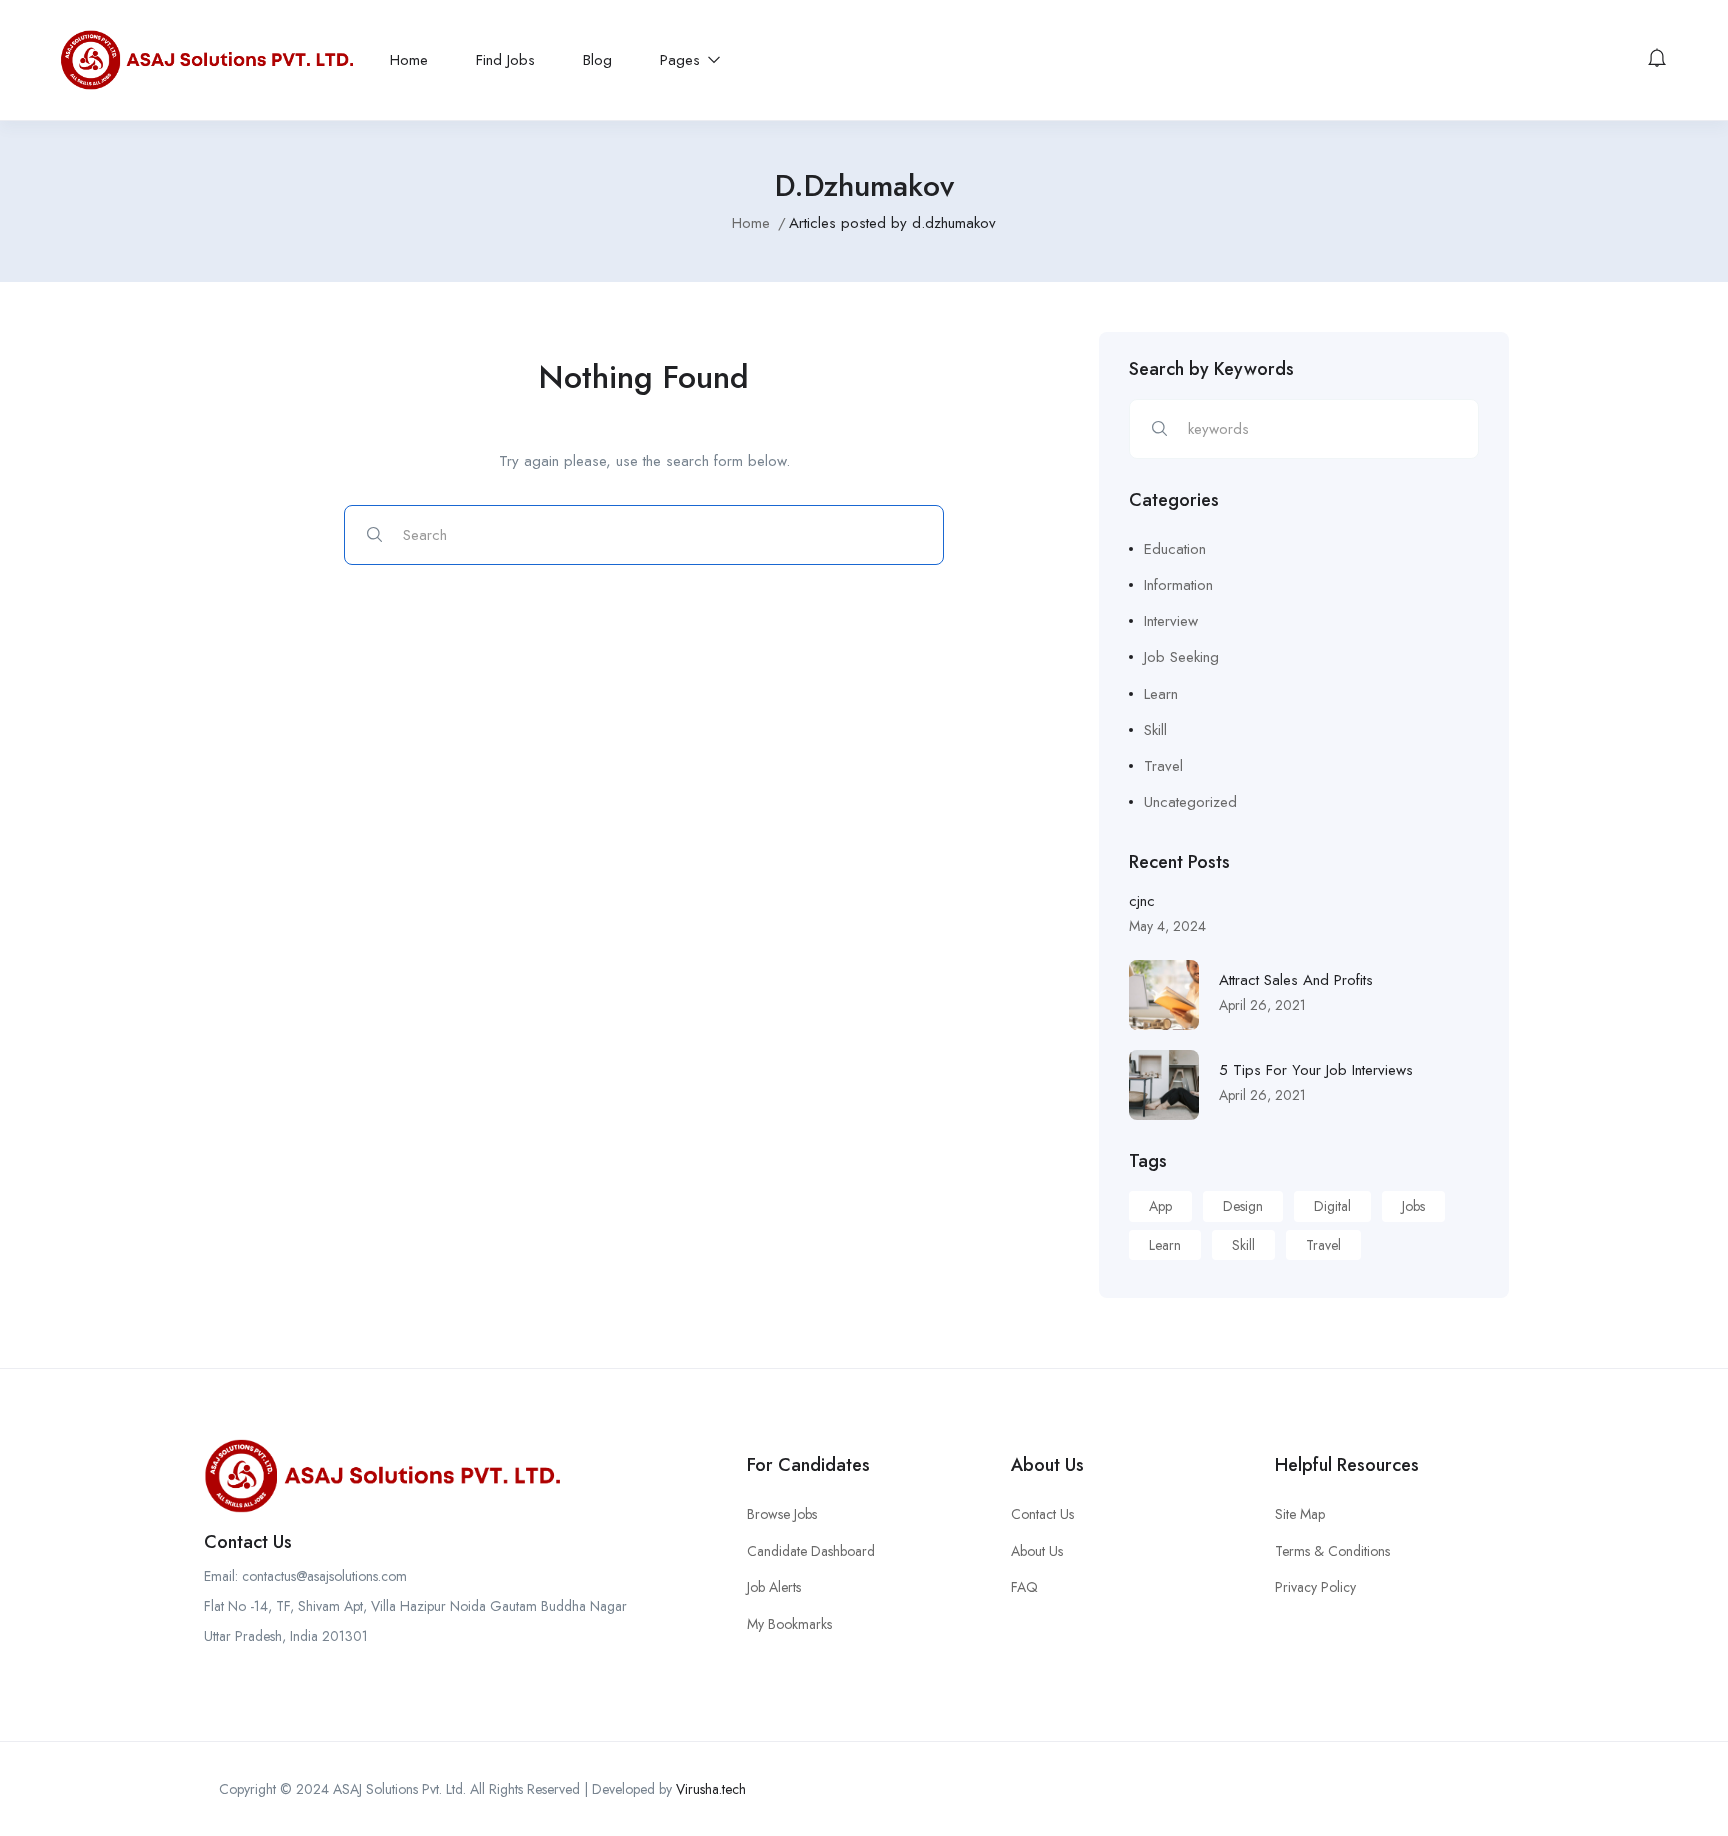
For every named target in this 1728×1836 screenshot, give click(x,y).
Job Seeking (1181, 657)
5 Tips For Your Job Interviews (1316, 1070)
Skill (1155, 730)
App (1160, 1206)
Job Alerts (774, 1587)
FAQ (1024, 1587)
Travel (1163, 766)
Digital (1332, 1206)
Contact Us (1042, 1514)
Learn (1161, 694)
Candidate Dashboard (811, 1551)
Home (409, 60)
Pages (682, 60)
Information (1178, 585)
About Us (1037, 1551)
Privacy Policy (1315, 1587)
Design (1243, 1206)
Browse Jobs (782, 1514)
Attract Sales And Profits (1296, 980)
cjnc (1142, 901)
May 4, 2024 (1167, 926)
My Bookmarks (789, 1624)
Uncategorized (1190, 802)
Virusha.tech (711, 1789)
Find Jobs (505, 60)
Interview (1171, 621)
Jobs (1413, 1206)
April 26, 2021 (1262, 1005)
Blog (597, 60)
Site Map (1300, 1514)
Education (1175, 549)
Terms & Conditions (1332, 1551)
